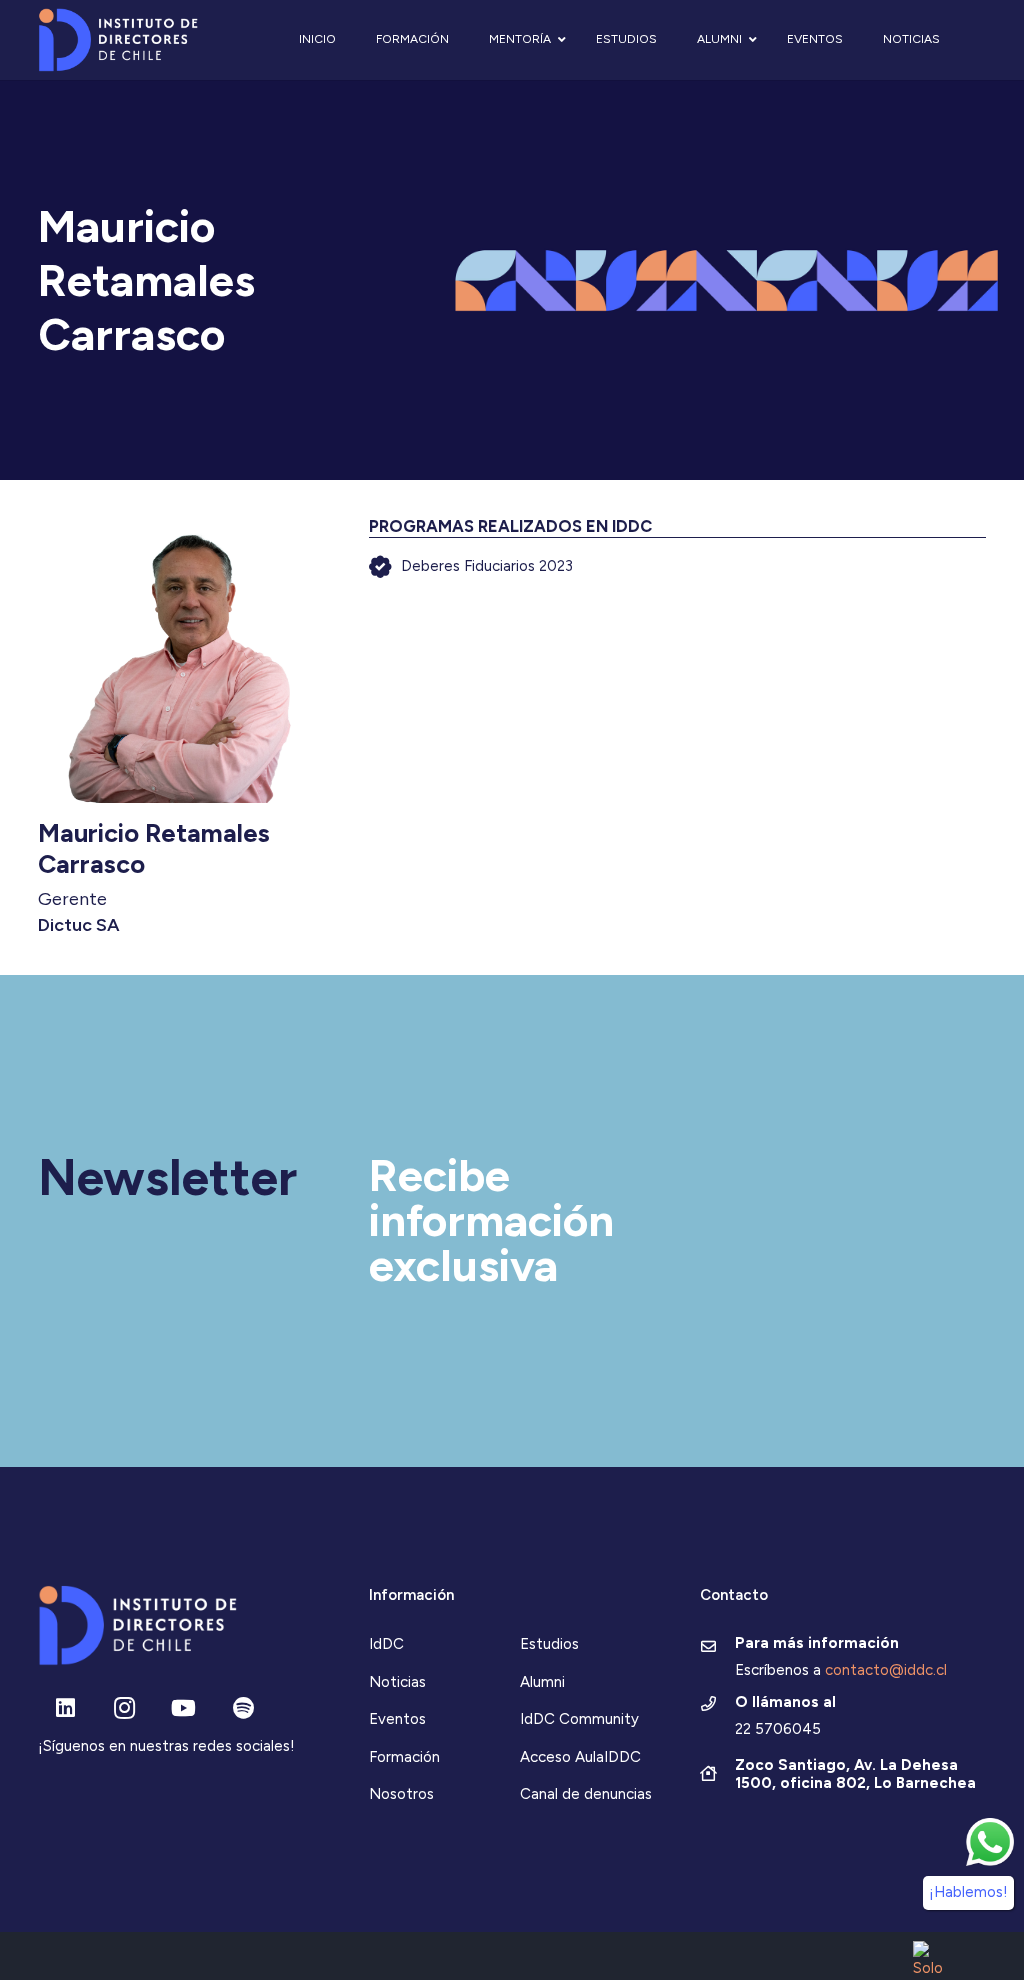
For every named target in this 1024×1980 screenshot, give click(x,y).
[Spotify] (243, 1708)
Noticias (397, 1682)
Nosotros (401, 1794)
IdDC (386, 1644)
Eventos (397, 1719)
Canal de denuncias (586, 1794)
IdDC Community (579, 1719)
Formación (404, 1757)
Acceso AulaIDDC (580, 1757)
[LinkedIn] (65, 1708)
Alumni (542, 1682)
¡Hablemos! (968, 1892)
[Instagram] (124, 1708)
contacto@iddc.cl (886, 1670)
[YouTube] (183, 1708)
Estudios (549, 1644)
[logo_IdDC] (118, 40)
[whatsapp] (990, 1842)
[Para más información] (717, 1648)
